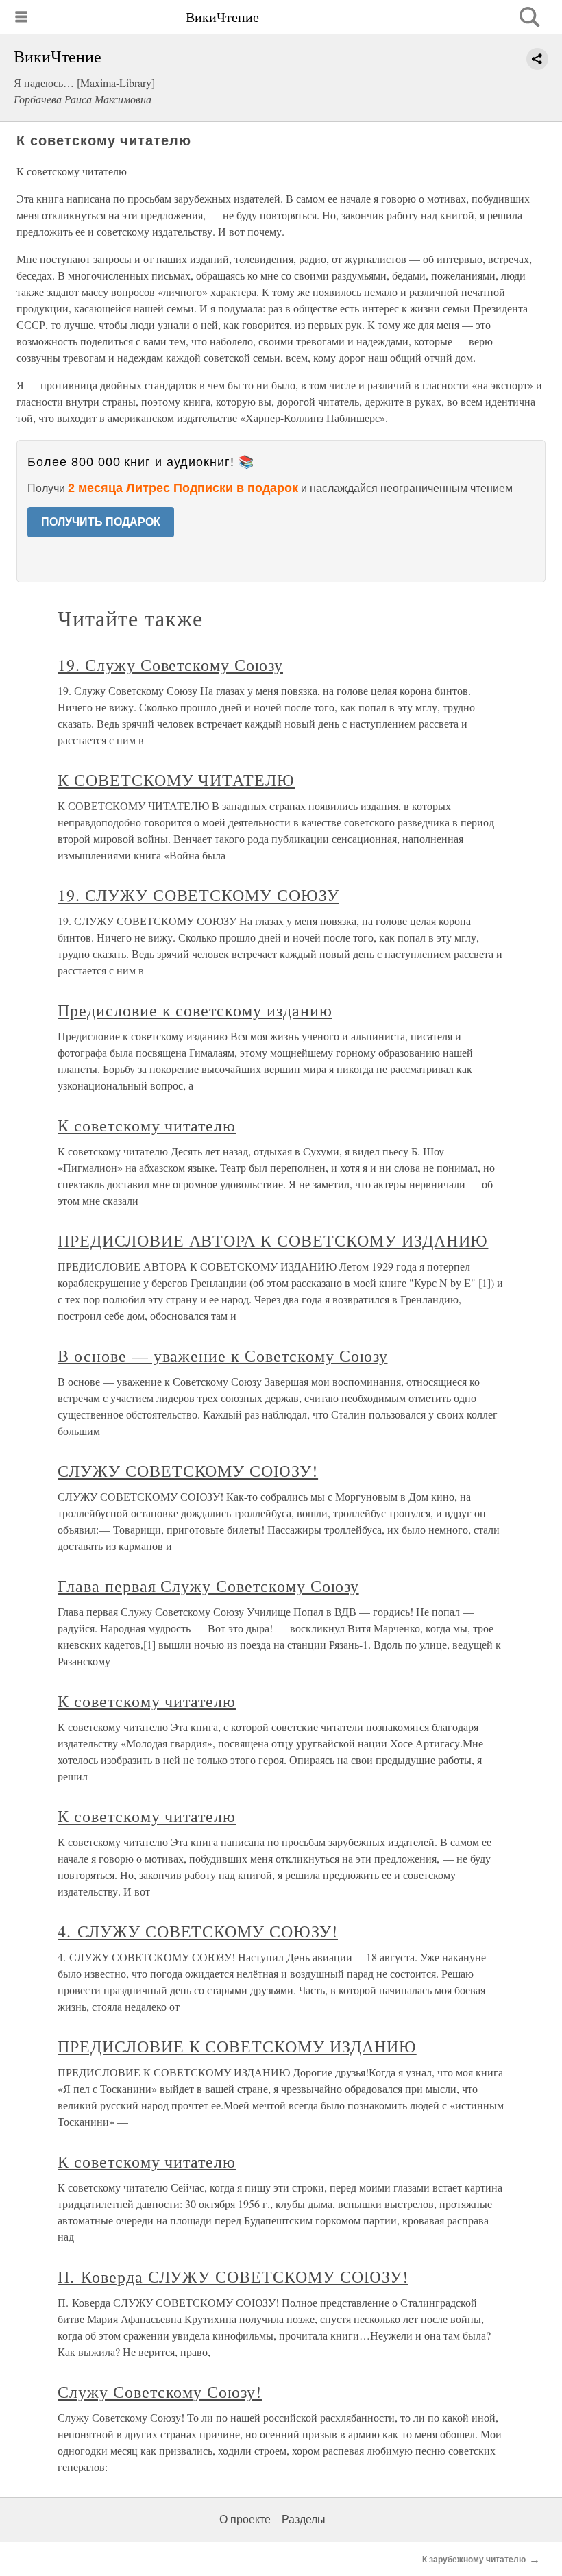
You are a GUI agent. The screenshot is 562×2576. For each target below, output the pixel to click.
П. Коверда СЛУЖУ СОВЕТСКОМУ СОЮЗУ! (233, 2277)
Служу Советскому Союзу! (160, 2392)
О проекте (245, 2519)
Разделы (304, 2519)
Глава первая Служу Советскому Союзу (208, 1586)
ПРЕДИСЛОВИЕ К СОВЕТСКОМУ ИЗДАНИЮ (237, 2046)
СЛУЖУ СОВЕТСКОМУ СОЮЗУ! (188, 1471)
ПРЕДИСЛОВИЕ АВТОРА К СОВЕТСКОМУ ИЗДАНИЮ (273, 1240)
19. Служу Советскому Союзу (170, 665)
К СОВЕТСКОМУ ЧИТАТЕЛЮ (176, 780)
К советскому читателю (147, 1125)
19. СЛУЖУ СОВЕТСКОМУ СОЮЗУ (198, 895)
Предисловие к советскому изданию (195, 1010)
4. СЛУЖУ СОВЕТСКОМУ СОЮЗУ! (198, 1931)
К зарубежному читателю (474, 2560)
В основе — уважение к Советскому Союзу (222, 1356)
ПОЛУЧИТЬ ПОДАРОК (101, 522)
